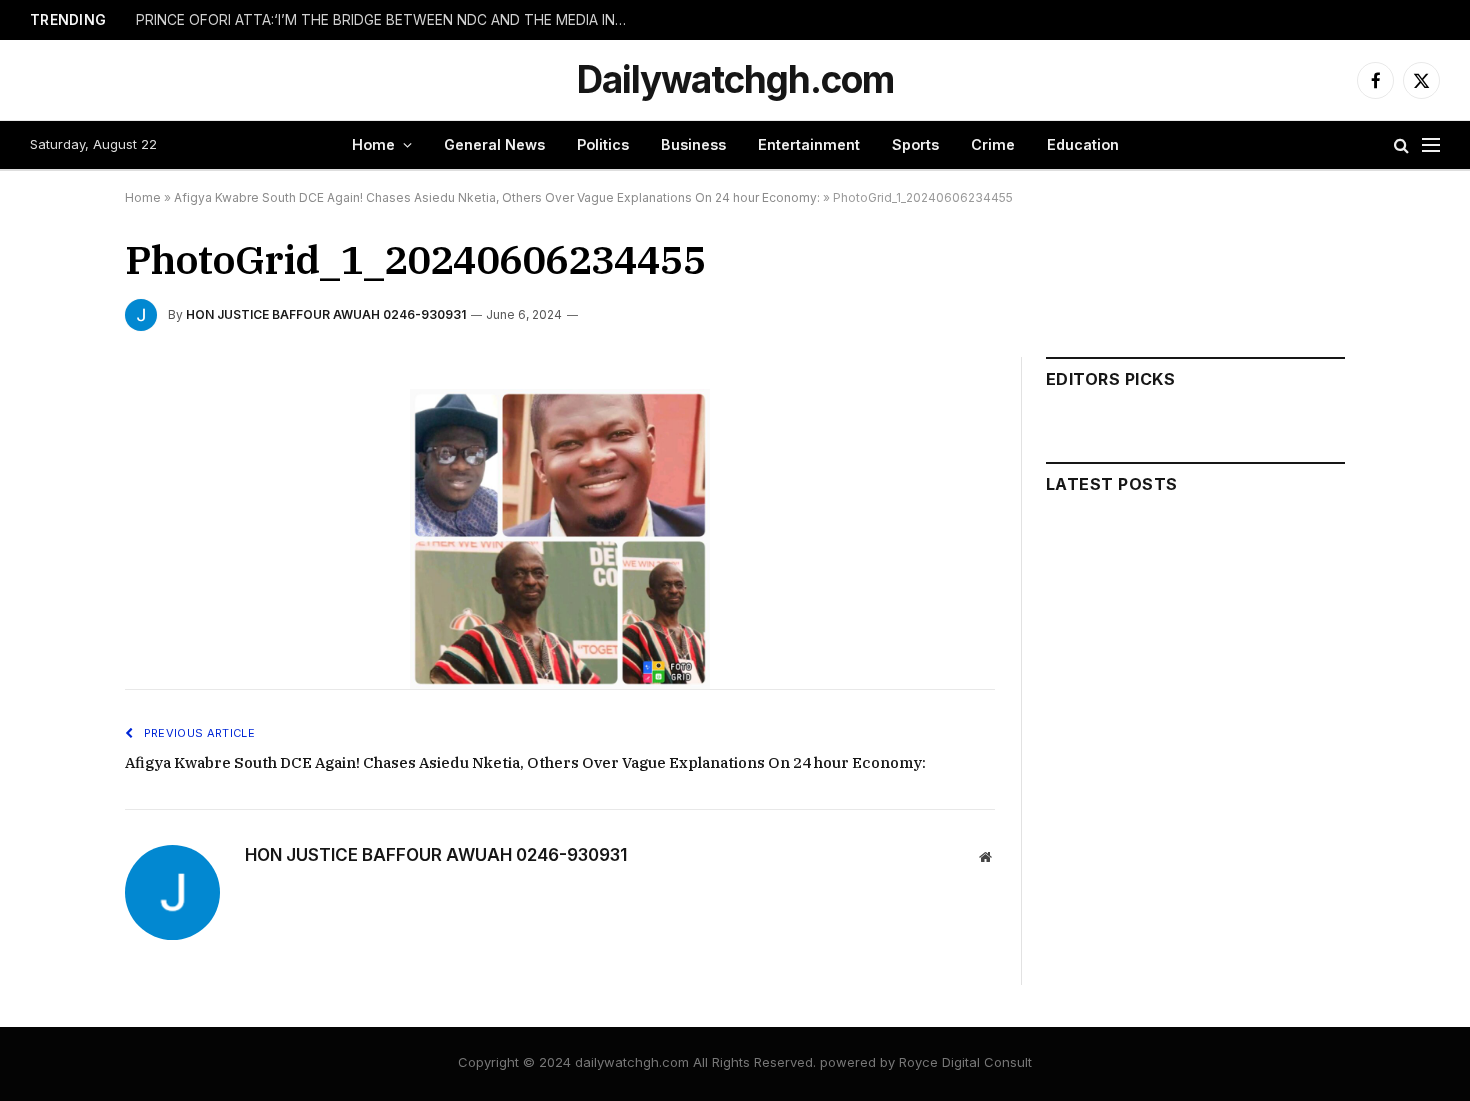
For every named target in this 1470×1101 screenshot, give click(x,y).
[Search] (1401, 145)
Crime (993, 144)
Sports (915, 144)
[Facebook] (54, 453)
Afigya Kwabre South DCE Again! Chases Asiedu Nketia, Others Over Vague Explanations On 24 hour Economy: (497, 197)
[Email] (54, 637)
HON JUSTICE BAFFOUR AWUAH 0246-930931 (326, 314)
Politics (603, 144)
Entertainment (809, 144)
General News (494, 144)
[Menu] (1431, 145)
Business (693, 144)
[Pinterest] (54, 591)
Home (373, 144)
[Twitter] (54, 499)
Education (1083, 144)
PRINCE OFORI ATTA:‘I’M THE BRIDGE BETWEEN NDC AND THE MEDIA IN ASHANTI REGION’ (386, 20)
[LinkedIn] (54, 545)
